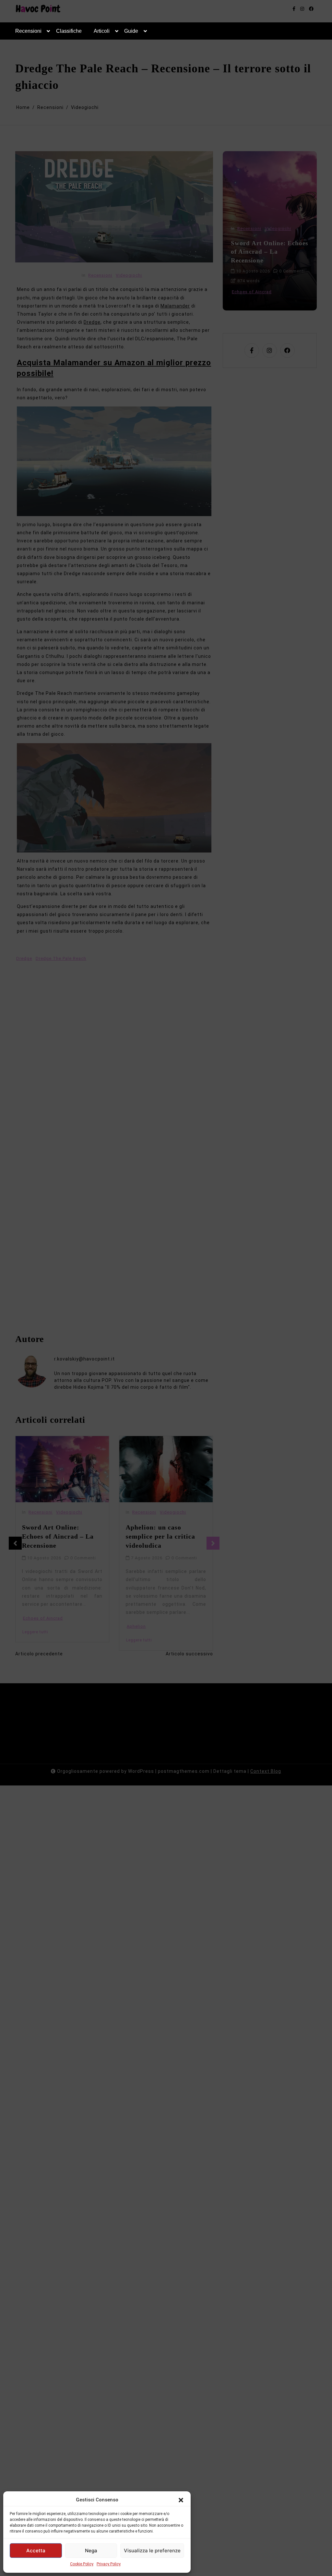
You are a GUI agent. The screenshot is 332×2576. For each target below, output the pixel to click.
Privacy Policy (109, 2564)
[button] (181, 2500)
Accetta (36, 2551)
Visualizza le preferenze (152, 2551)
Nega (91, 2551)
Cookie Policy (82, 2564)
